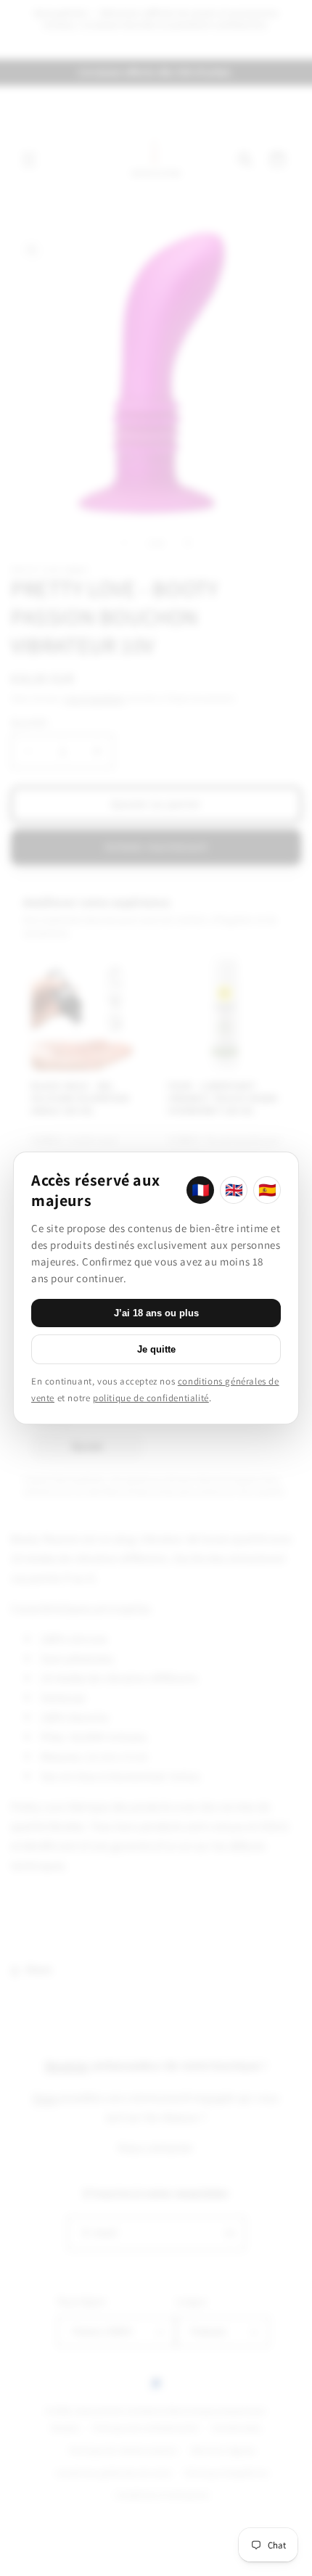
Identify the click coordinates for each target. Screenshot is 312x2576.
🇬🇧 (234, 1190)
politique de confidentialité (151, 1398)
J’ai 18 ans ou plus (156, 1313)
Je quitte (156, 1349)
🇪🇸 (267, 1190)
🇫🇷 (201, 1190)
